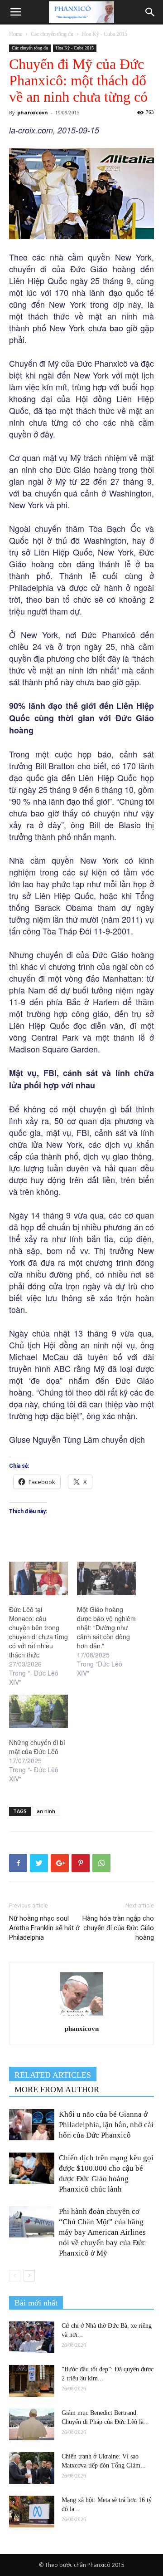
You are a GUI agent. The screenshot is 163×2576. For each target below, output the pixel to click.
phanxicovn (33, 112)
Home (16, 34)
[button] (150, 12)
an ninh (46, 1811)
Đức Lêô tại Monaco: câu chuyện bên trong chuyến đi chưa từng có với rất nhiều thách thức (38, 1632)
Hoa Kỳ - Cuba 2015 (105, 34)
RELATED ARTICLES (53, 2075)
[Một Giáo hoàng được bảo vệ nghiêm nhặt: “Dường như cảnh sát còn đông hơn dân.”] (106, 1578)
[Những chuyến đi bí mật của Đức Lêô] (38, 1711)
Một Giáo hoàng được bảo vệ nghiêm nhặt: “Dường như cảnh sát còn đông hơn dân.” (106, 1627)
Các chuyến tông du (52, 34)
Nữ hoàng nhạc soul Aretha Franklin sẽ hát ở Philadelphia (44, 1928)
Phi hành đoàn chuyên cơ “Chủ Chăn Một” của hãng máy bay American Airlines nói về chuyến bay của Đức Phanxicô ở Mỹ (102, 2232)
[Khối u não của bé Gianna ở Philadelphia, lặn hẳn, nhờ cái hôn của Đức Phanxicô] (32, 2125)
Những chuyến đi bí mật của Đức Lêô (37, 1747)
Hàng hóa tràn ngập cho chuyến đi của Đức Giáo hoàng (118, 1928)
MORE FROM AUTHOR (57, 2089)
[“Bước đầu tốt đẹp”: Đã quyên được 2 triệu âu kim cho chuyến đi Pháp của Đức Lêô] (32, 2381)
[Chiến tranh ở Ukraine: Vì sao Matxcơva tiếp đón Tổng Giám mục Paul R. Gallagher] (32, 2468)
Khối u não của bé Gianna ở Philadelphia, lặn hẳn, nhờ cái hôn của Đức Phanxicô (106, 2125)
